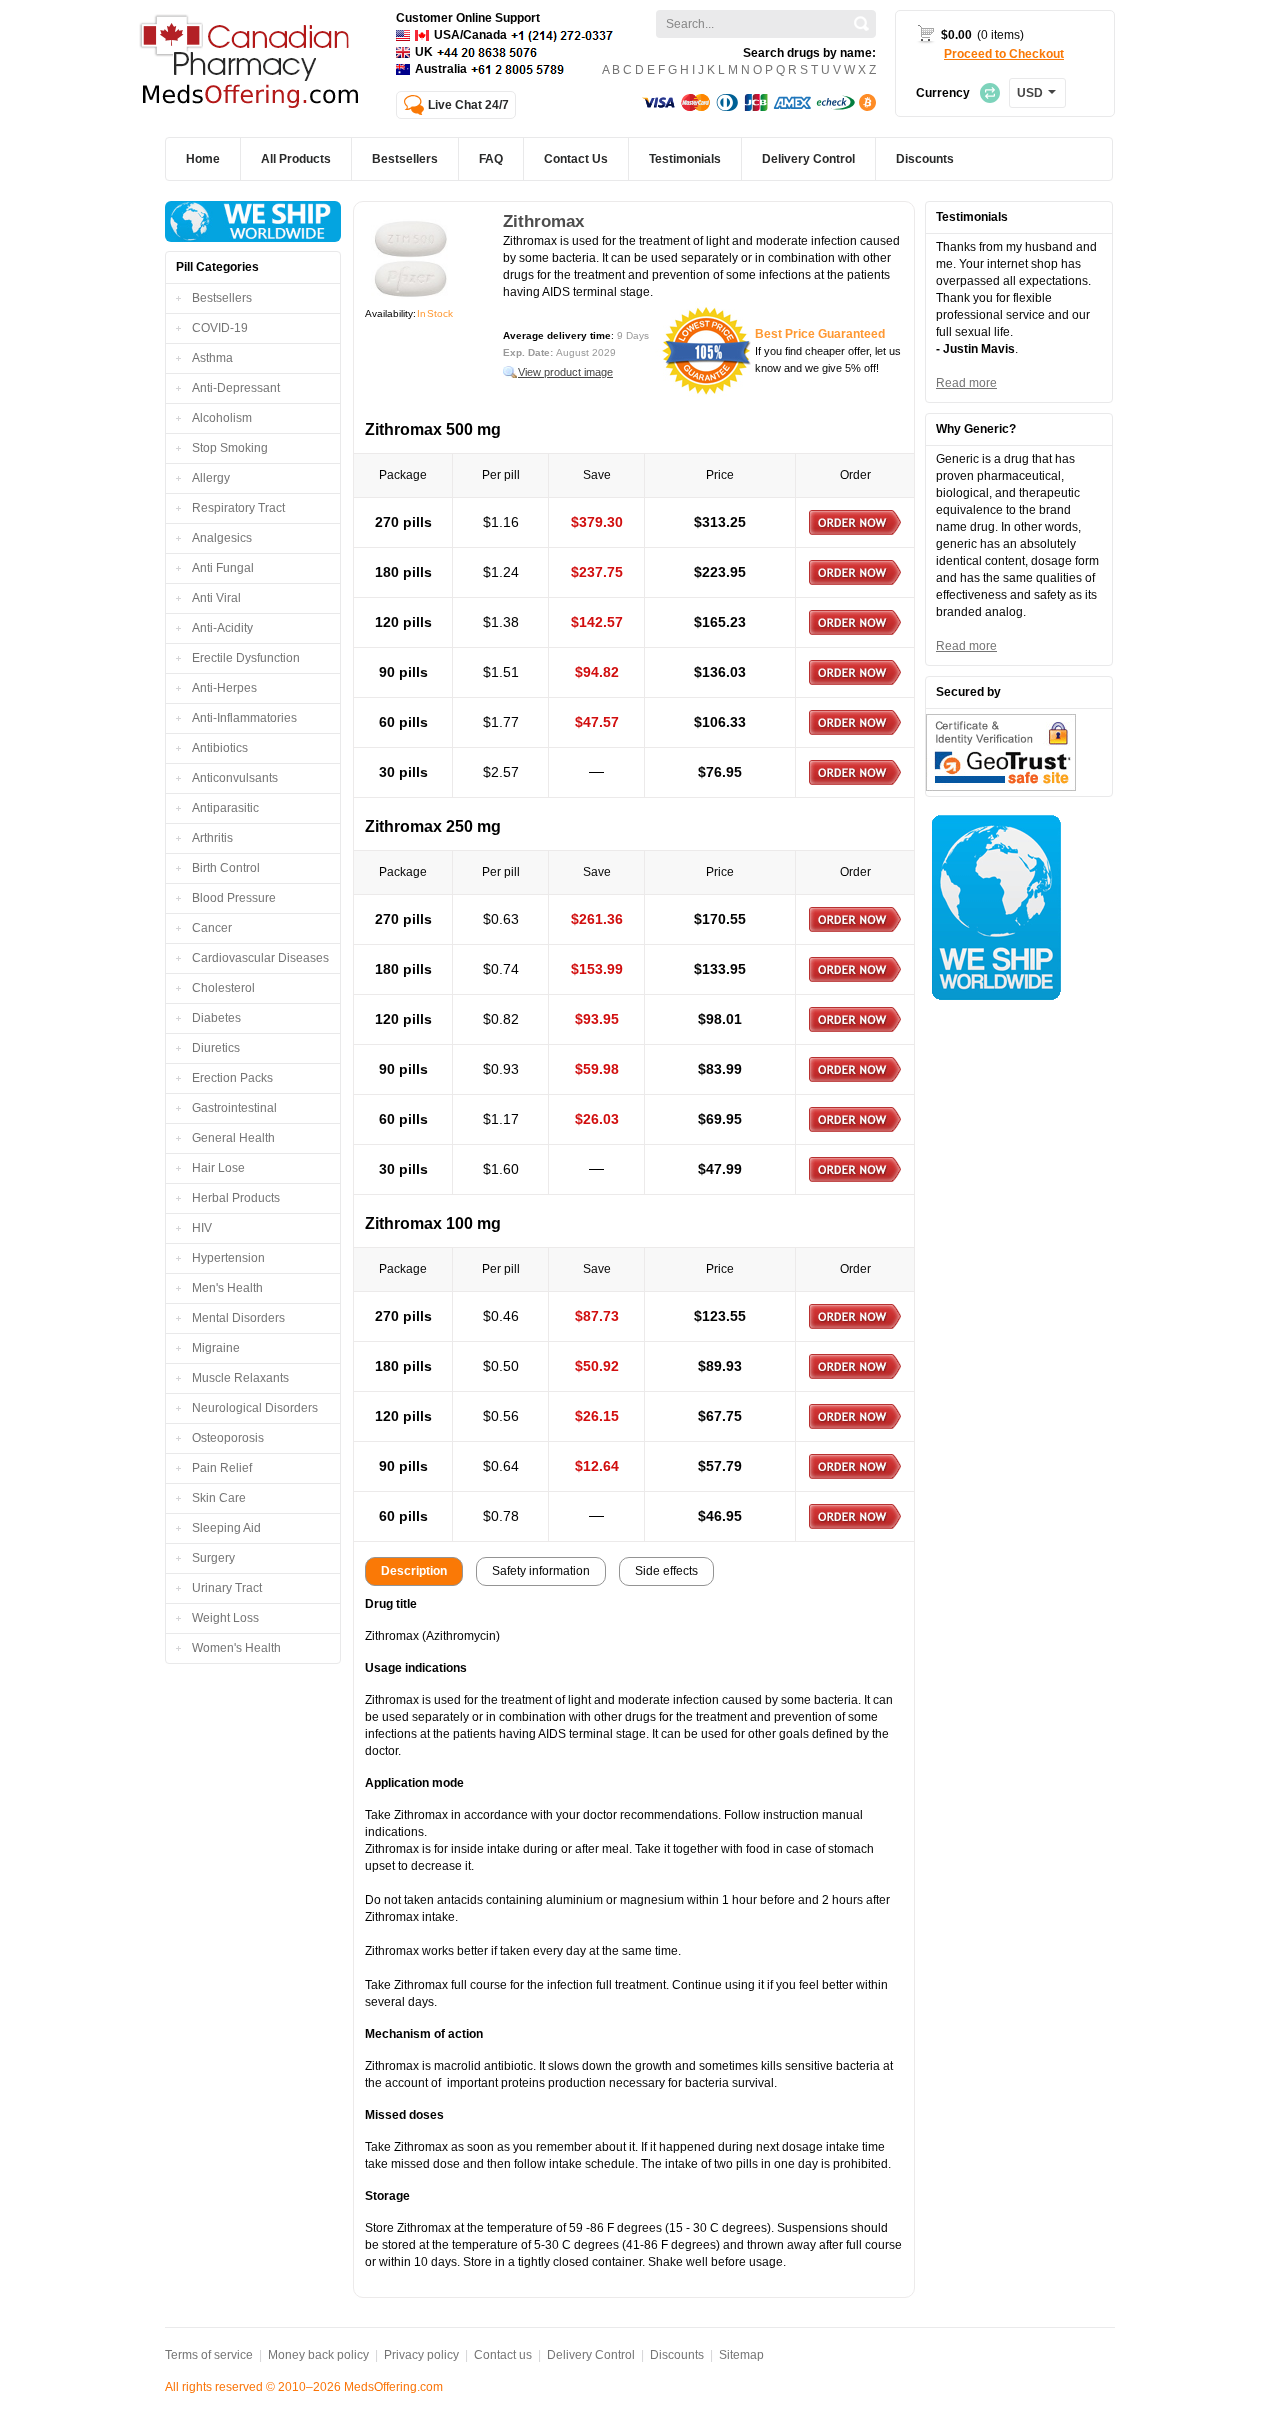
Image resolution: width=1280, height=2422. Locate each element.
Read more (966, 383)
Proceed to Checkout (1004, 54)
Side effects (666, 1571)
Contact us (503, 2355)
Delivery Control (591, 2355)
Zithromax (543, 221)
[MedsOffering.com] (251, 63)
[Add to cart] (855, 522)
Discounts (677, 2355)
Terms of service (209, 2355)
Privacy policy (421, 2355)
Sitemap (741, 2355)
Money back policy (318, 2355)
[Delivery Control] (253, 221)
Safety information (541, 1571)
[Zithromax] (411, 259)
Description (414, 1571)
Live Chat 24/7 (468, 105)
